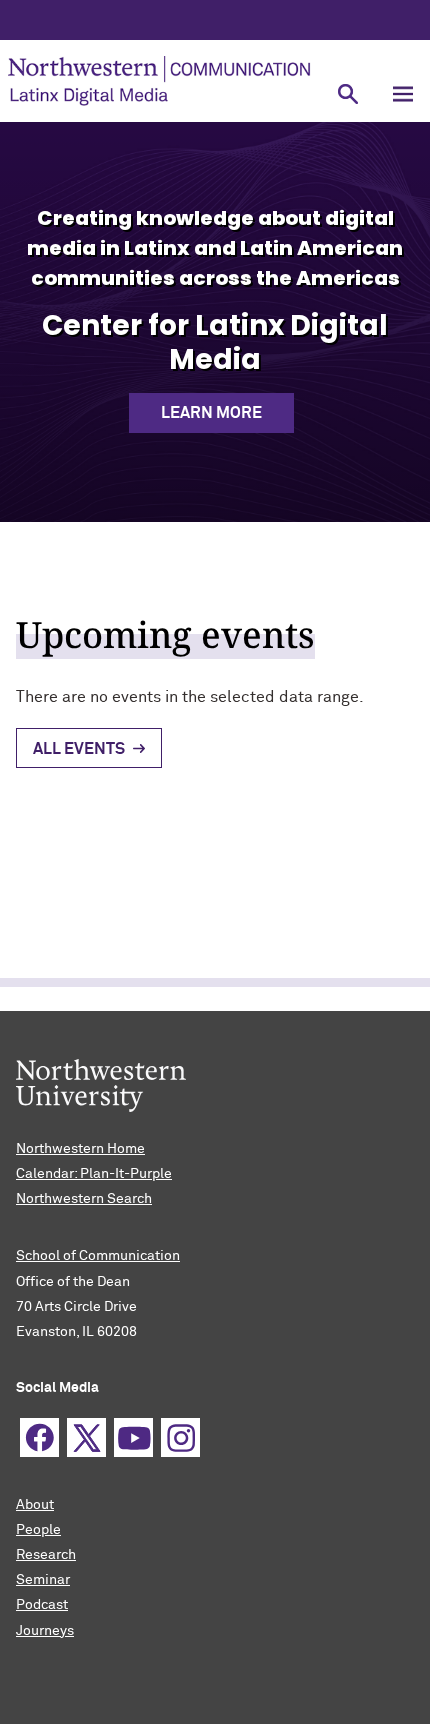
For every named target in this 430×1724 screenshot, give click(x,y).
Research (46, 1555)
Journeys (45, 1631)
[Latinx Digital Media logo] (160, 81)
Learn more (211, 413)
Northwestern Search (84, 1199)
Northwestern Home (80, 1149)
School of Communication (98, 1256)
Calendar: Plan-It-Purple (94, 1174)
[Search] (347, 94)
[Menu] (402, 94)
